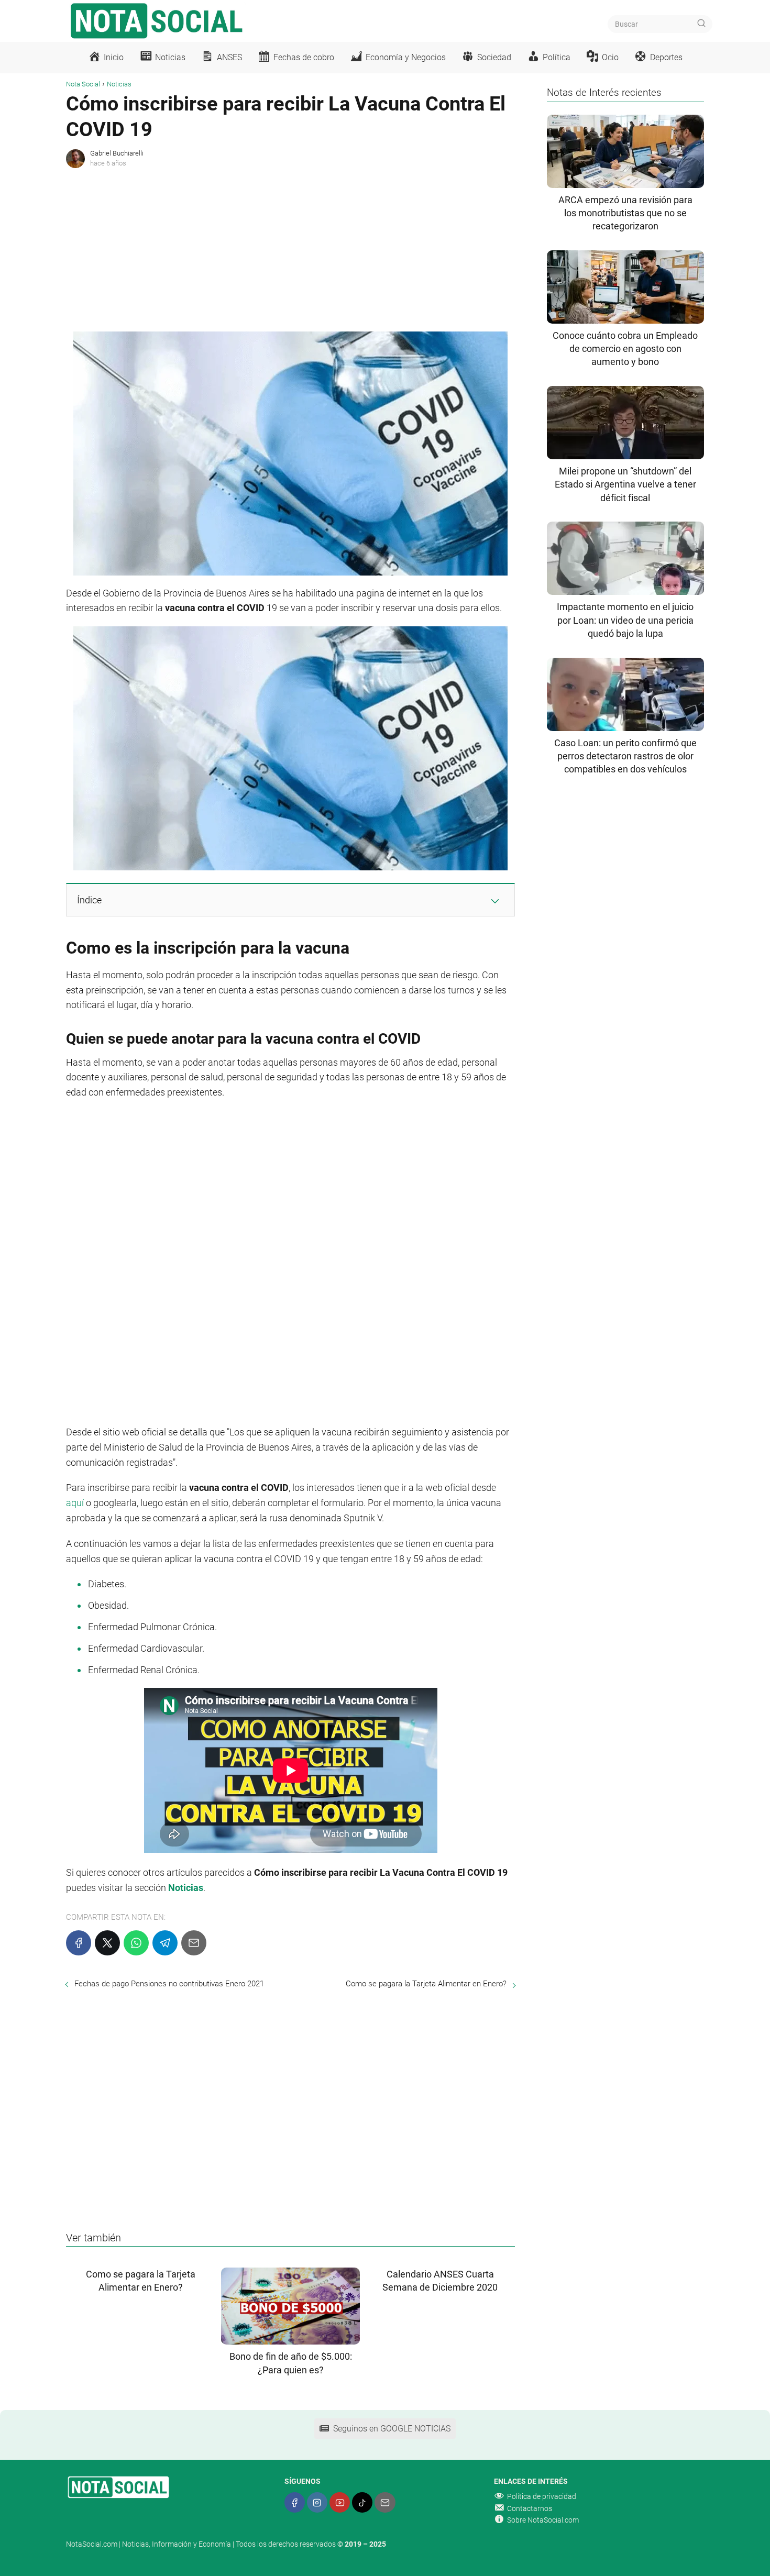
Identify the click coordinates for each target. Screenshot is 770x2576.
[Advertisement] (290, 248)
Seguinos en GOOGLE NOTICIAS (392, 2429)
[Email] (194, 1943)
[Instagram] (317, 2502)
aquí (75, 1503)
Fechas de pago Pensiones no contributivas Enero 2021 (169, 1984)
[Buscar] (701, 24)
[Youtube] (340, 2502)
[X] (107, 1943)
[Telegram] (165, 1943)
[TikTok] (362, 2502)
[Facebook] (79, 1943)
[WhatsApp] (136, 1943)
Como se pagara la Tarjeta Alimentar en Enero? (426, 1984)
